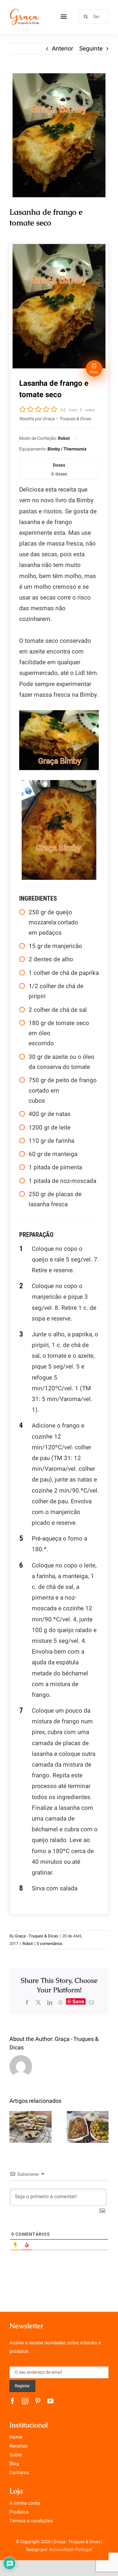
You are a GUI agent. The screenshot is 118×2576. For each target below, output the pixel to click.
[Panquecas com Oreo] (31, 2127)
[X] (38, 2002)
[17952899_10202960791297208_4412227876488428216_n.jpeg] (59, 135)
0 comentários (50, 1944)
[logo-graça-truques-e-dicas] (24, 11)
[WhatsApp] (61, 2002)
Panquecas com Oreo (30, 2116)
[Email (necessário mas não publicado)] (91, 2002)
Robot (28, 1944)
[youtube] (50, 2401)
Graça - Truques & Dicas (37, 1936)
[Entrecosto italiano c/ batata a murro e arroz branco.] (88, 2127)
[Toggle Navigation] (64, 17)
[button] (14, 2127)
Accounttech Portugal (70, 2550)
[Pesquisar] (94, 16)
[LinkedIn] (50, 2002)
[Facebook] (27, 2002)
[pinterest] (38, 2401)
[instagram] (25, 2401)
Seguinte (91, 49)
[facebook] (13, 2401)
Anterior (62, 49)
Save (78, 2001)
